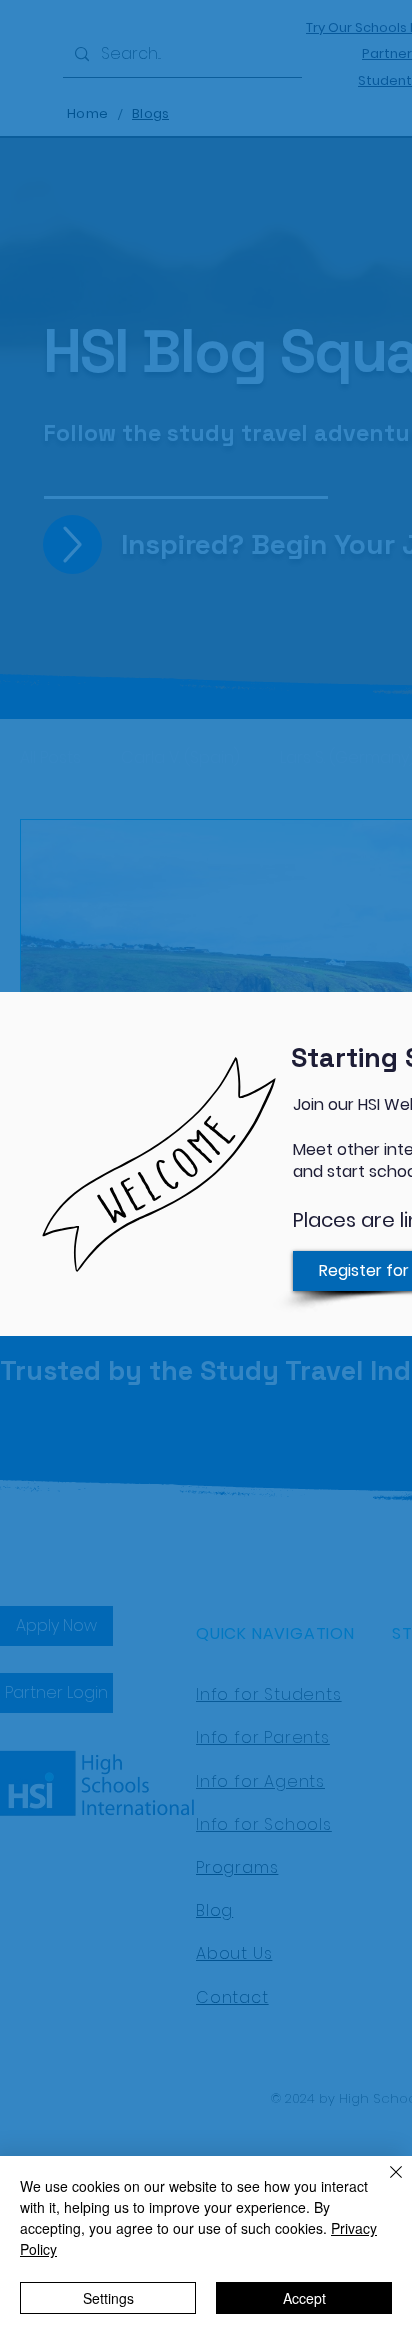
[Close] (384, 2184)
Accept (304, 2298)
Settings (108, 2298)
